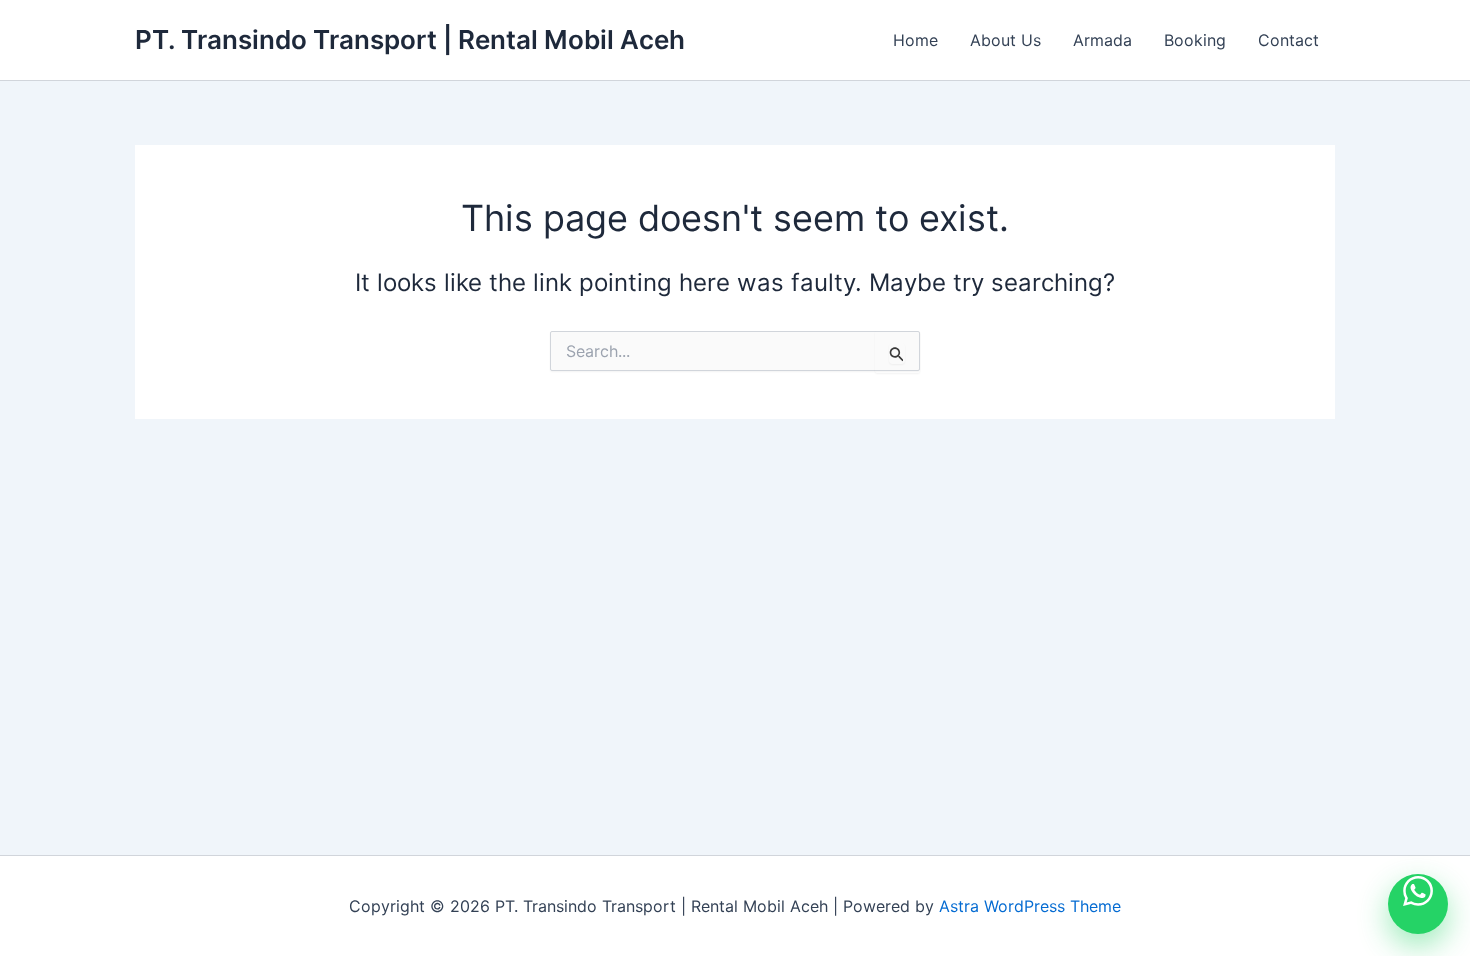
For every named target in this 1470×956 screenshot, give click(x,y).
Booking (1195, 40)
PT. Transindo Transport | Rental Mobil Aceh (410, 39)
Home (915, 40)
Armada (1102, 40)
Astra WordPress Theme (1030, 906)
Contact (1288, 40)
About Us (1005, 40)
